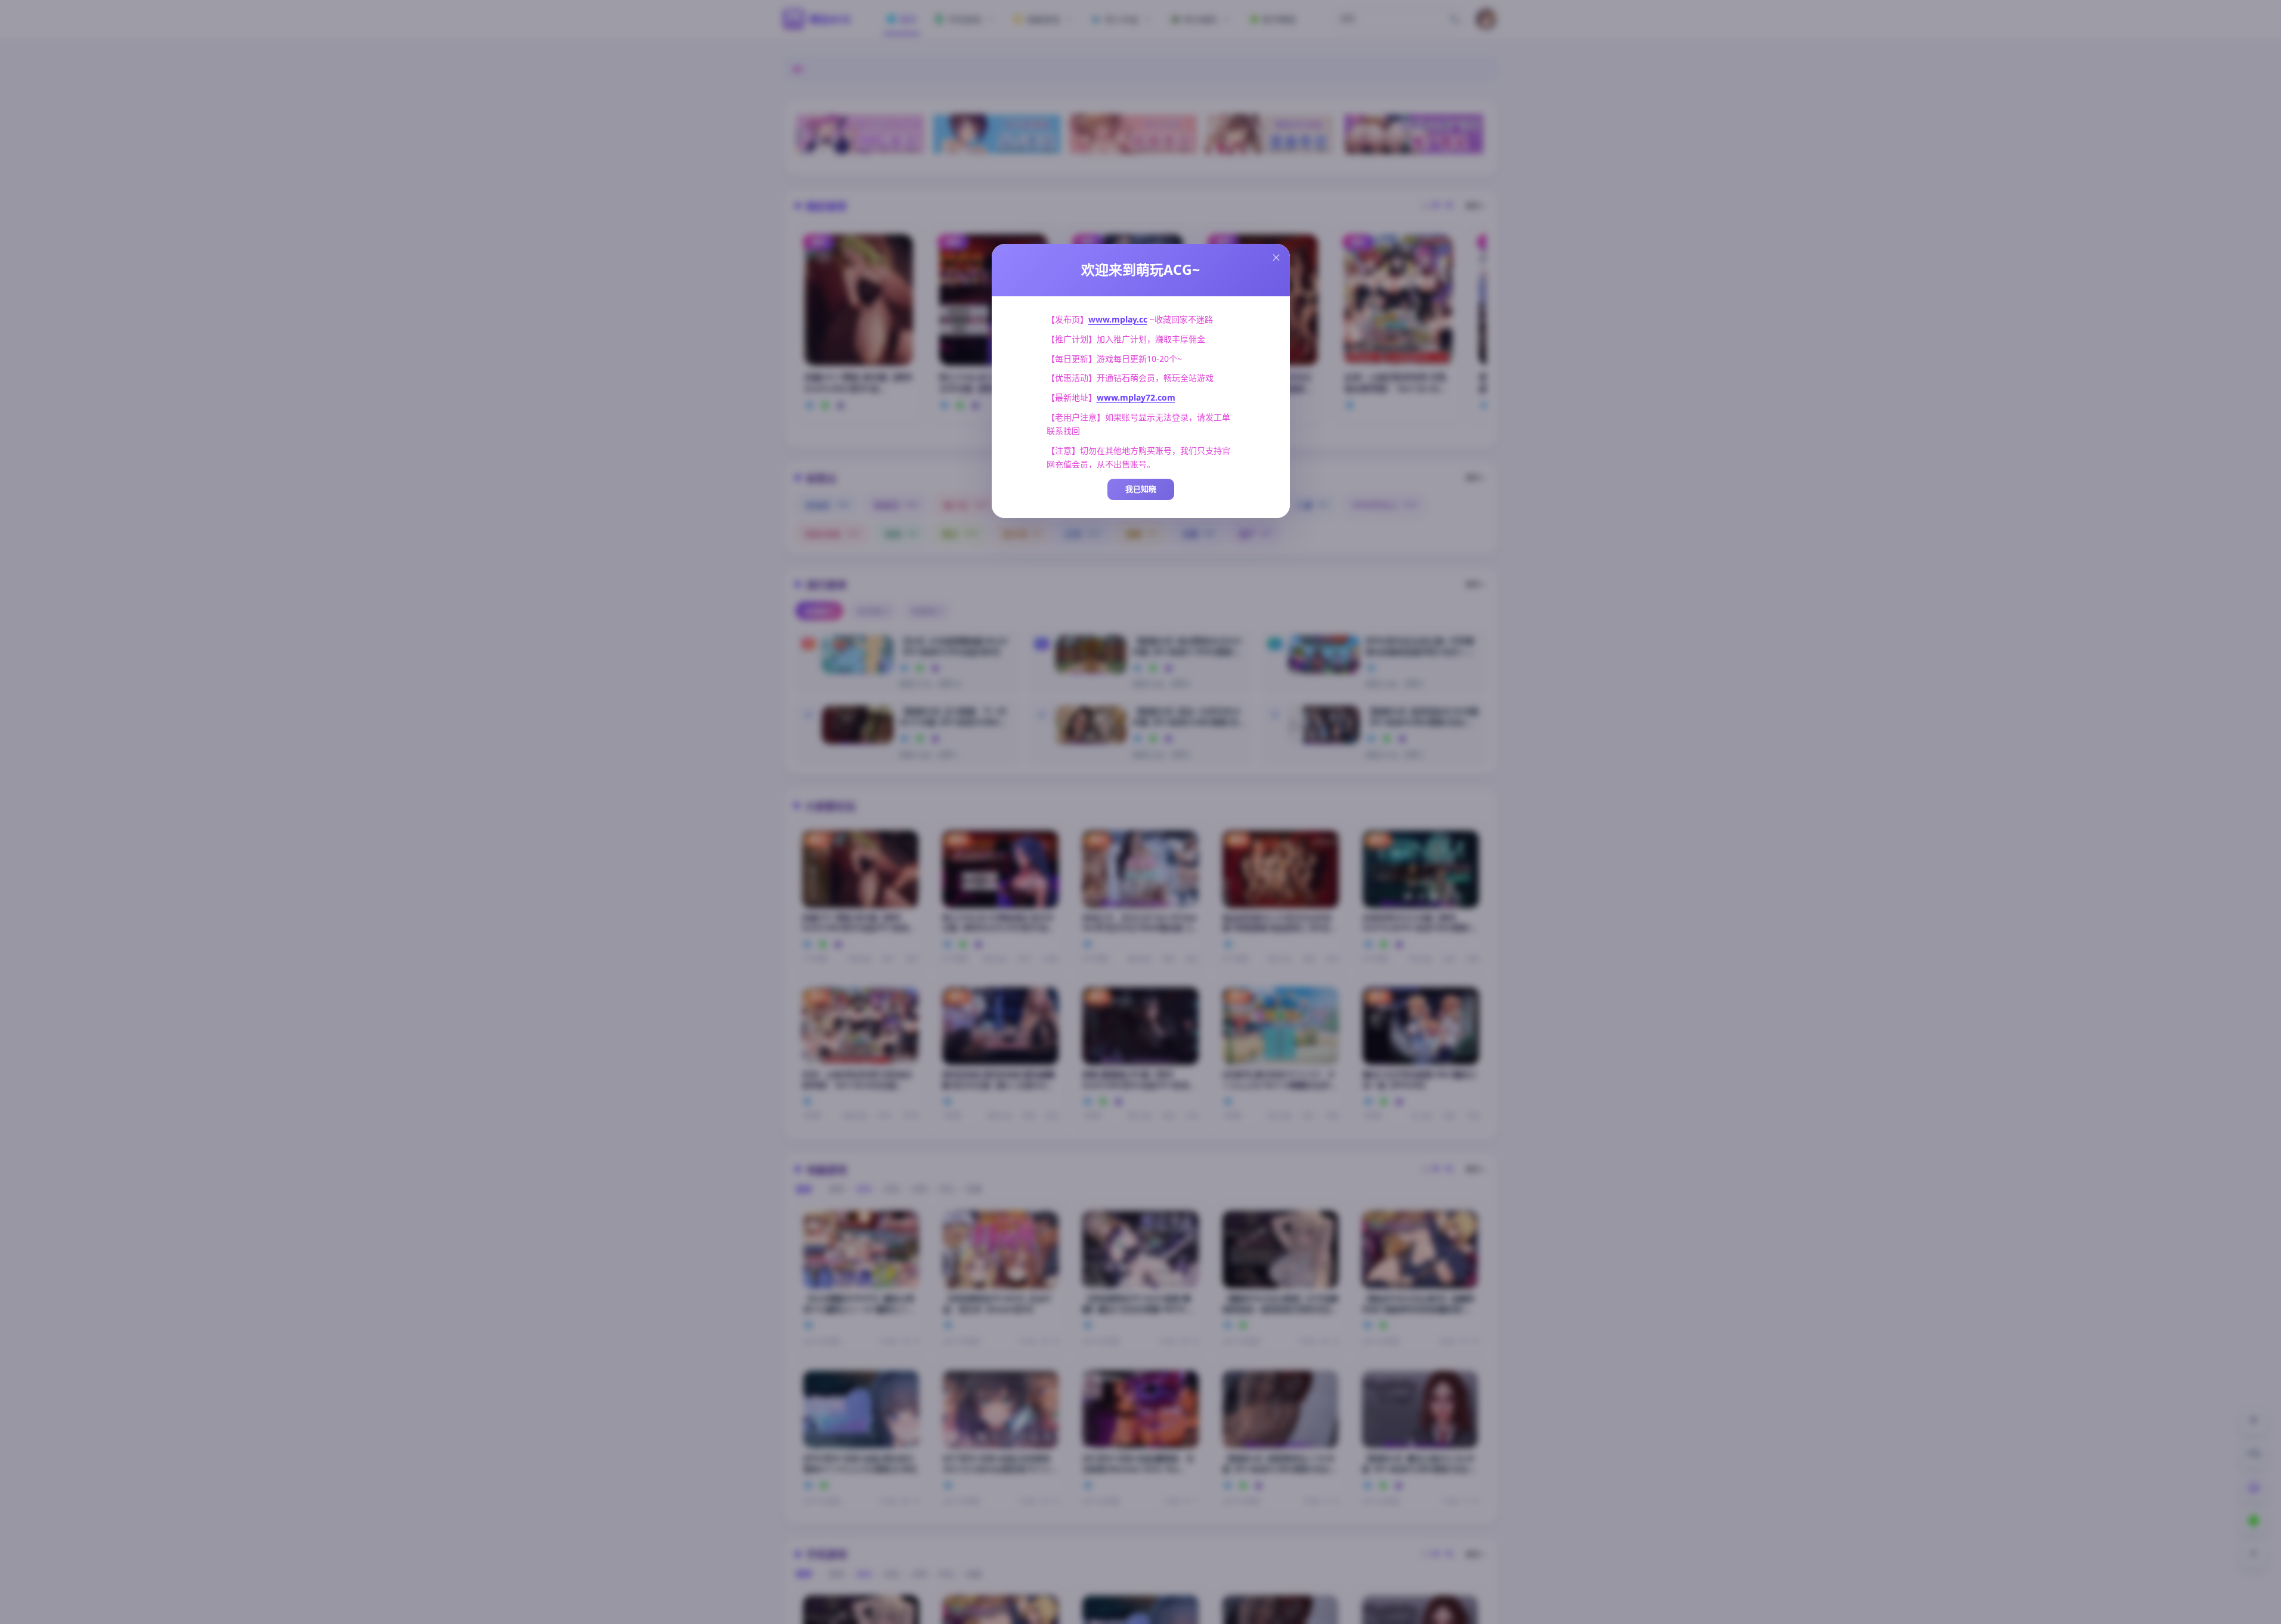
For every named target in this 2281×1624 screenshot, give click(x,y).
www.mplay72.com (1136, 397)
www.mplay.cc (1118, 319)
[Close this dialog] (1276, 258)
